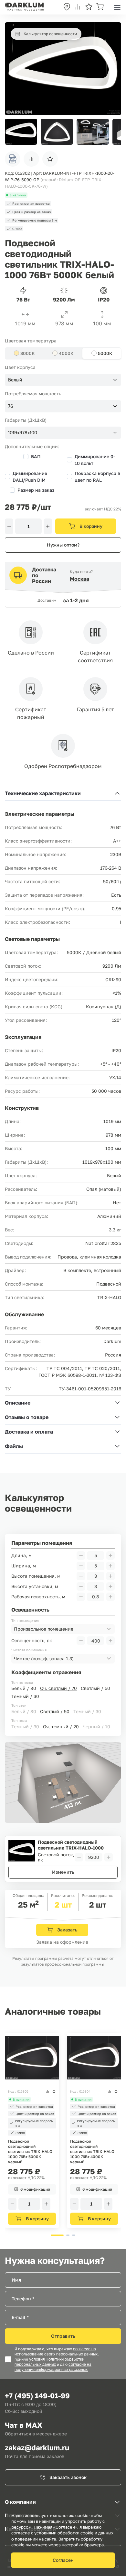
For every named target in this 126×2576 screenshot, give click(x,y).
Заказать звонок (68, 2477)
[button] (113, 132)
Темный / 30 (25, 1696)
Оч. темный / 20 (61, 1727)
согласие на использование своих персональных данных (56, 2352)
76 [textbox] (11, 406)
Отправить (63, 2336)
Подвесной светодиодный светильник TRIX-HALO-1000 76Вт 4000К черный (93, 2152)
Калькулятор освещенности (50, 34)
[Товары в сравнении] (78, 7)
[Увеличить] (48, 526)
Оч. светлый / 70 (58, 1688)
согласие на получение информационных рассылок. (53, 2367)
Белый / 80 (24, 1688)
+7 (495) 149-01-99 (37, 2396)
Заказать (67, 1930)
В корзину (91, 526)
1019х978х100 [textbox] (23, 433)
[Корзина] (100, 7)
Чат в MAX (24, 2425)
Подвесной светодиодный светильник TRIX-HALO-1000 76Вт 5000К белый (71, 1845)
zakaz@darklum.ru (37, 2448)
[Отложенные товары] (89, 7)
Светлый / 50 (95, 1688)
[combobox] (63, 380)
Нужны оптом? (63, 545)
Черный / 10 (96, 1727)
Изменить (63, 1872)
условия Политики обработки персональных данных (49, 2362)
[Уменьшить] (9, 526)
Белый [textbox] (15, 380)
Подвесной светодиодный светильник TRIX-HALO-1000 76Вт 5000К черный (31, 2152)
